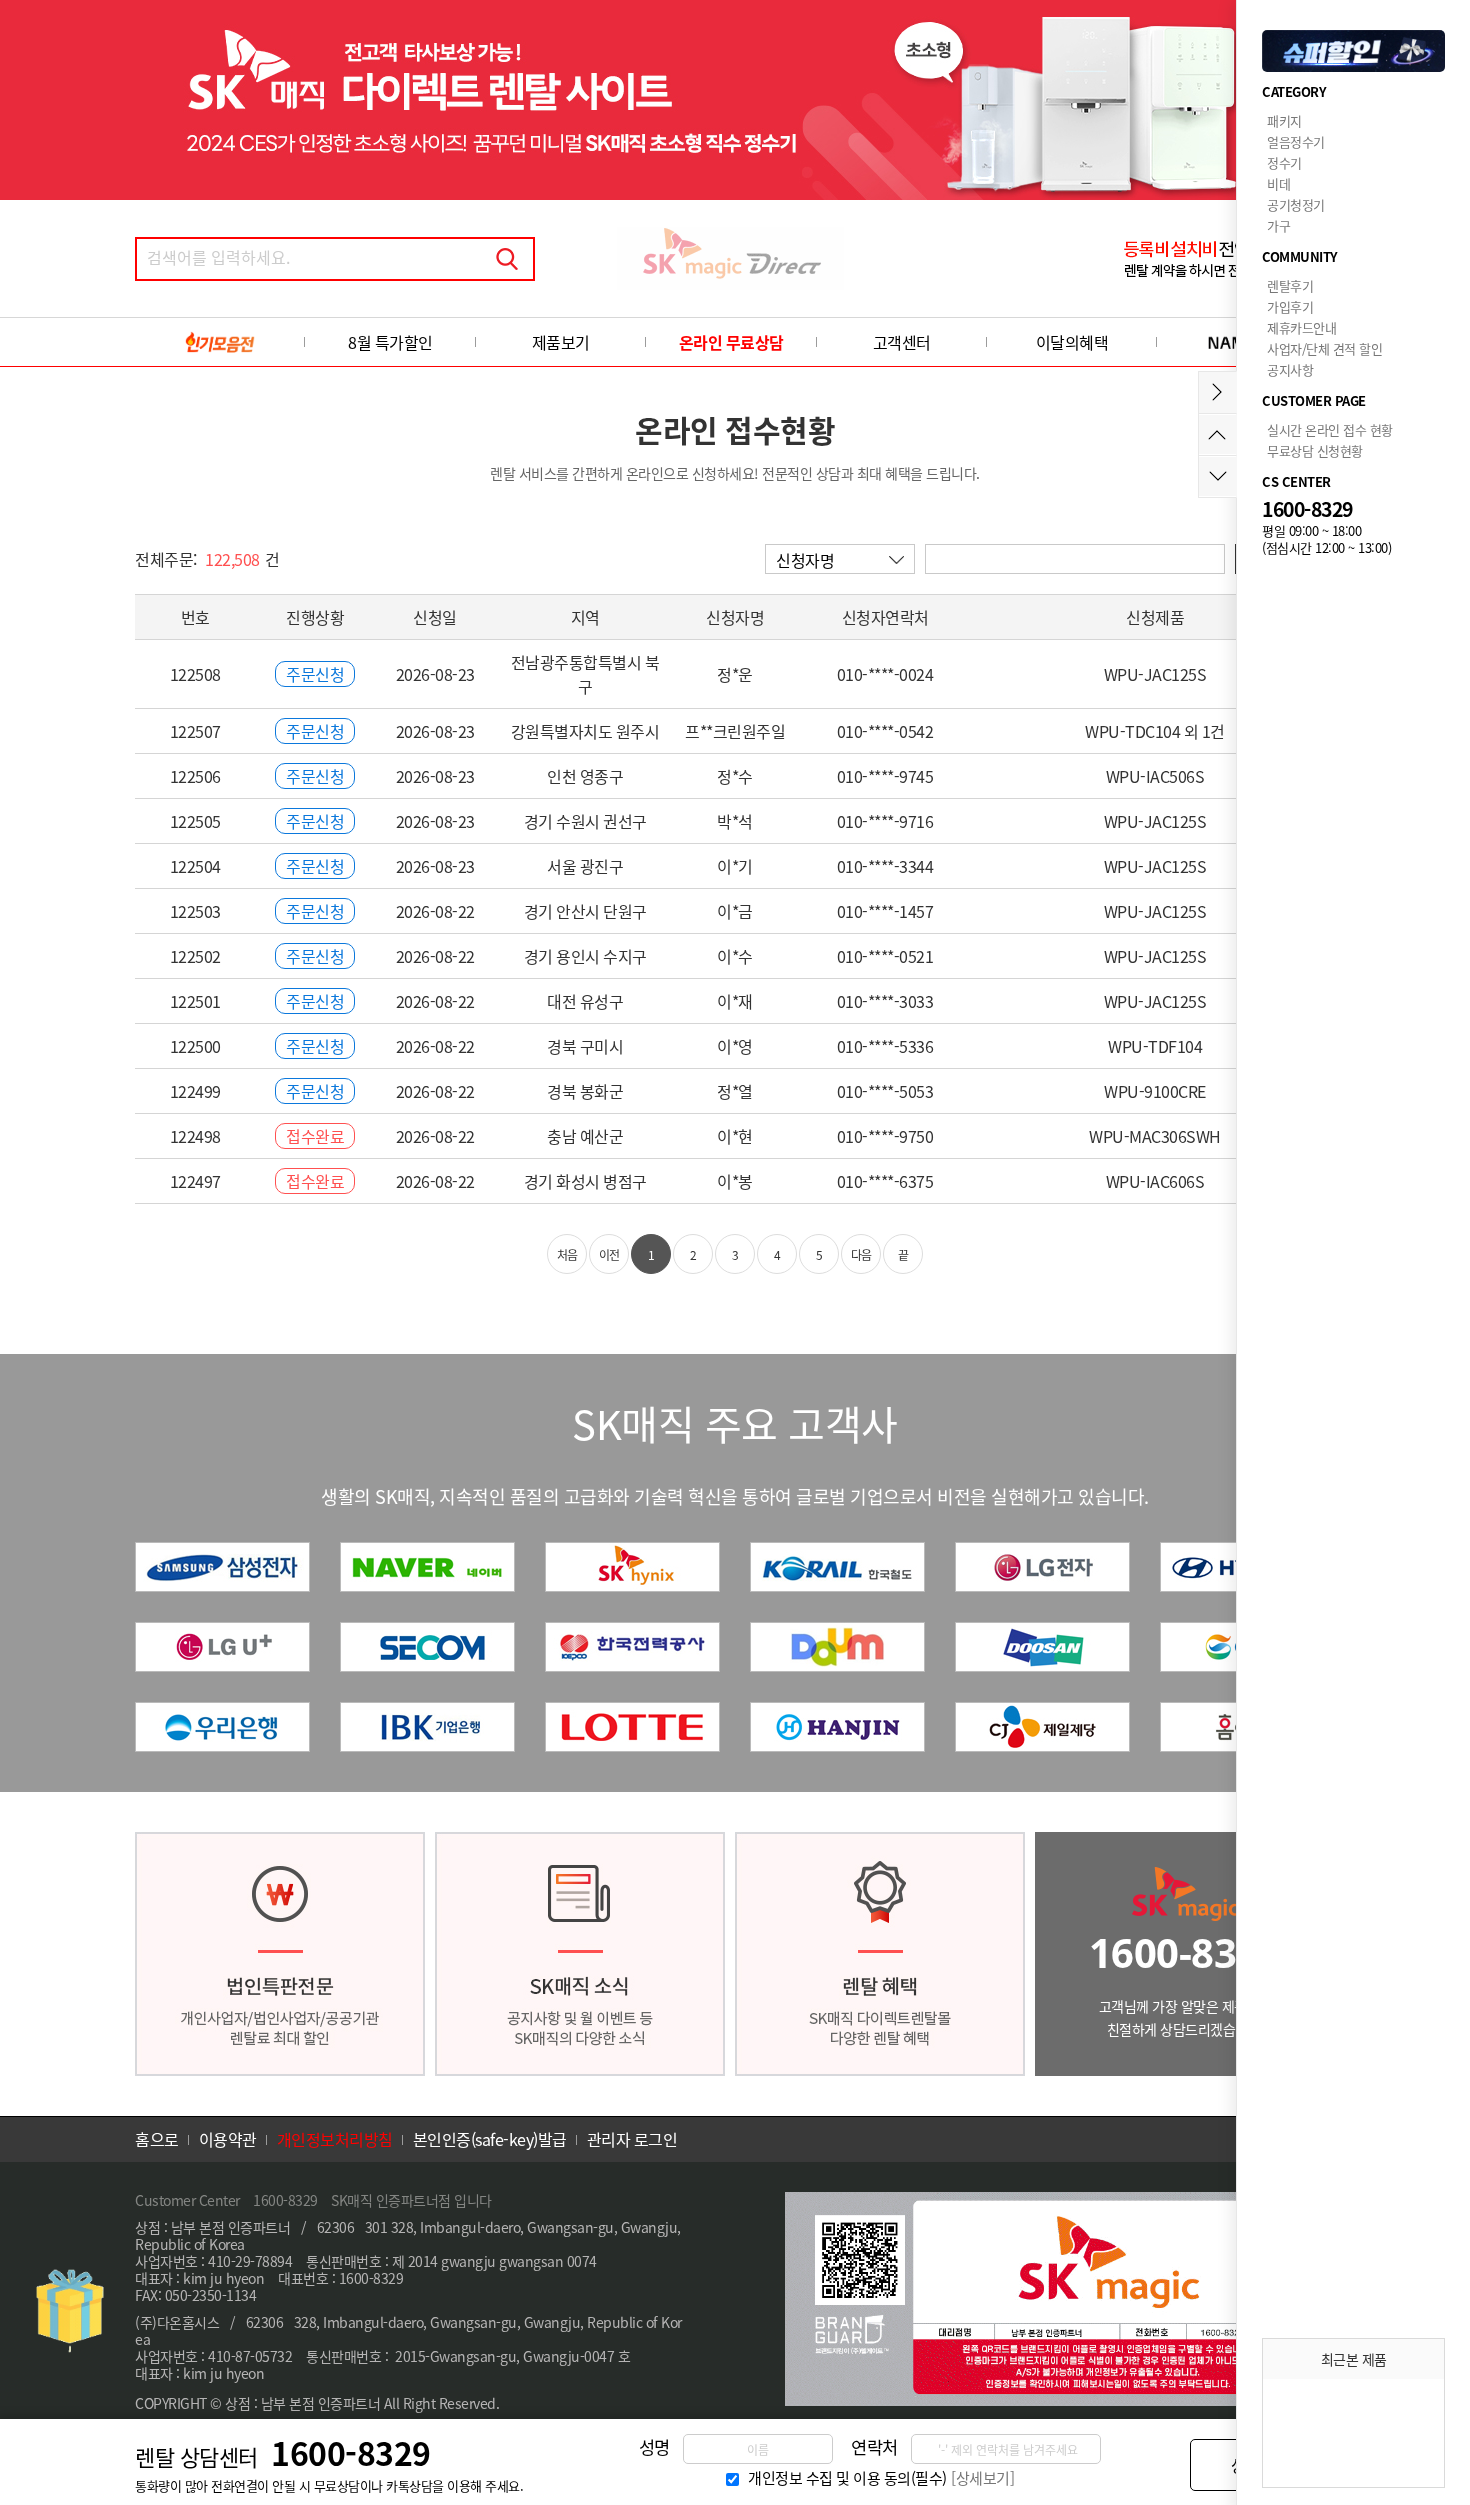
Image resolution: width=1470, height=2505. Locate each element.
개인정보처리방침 (335, 2139)
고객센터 (902, 342)
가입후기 (1290, 306)
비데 (1278, 183)
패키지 (1284, 120)
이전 (609, 1255)
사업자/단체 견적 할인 (1324, 348)
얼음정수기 (1296, 141)
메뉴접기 (1217, 392)
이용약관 (228, 2139)
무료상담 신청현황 (1315, 450)
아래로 (1217, 476)
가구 (1278, 225)
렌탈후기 (1290, 285)
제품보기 (561, 342)
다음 (861, 1255)
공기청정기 (1296, 204)
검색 (507, 259)
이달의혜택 (1072, 342)
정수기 (1284, 162)
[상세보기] (982, 2478)
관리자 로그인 (632, 2139)
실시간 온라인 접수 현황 (1330, 429)
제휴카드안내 (1301, 327)
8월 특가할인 (390, 342)
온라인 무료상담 (731, 342)
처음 (567, 1255)
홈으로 (157, 2139)
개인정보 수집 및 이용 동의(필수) (847, 2478)
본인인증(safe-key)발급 (490, 2139)
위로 (1217, 434)
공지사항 (1290, 369)
